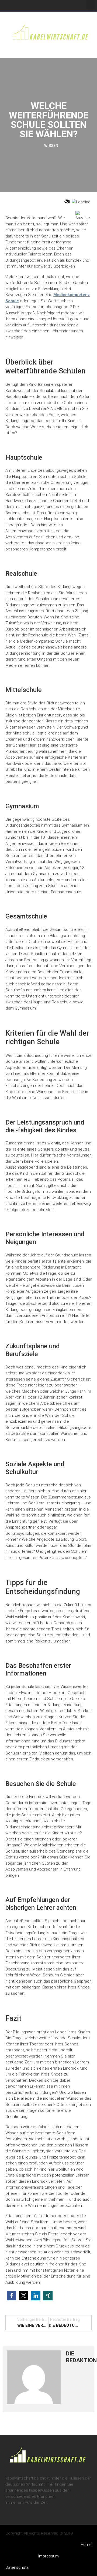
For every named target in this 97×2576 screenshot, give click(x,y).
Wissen (51, 146)
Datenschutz (17, 2567)
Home (86, 2545)
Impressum (48, 2556)
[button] (91, 4)
